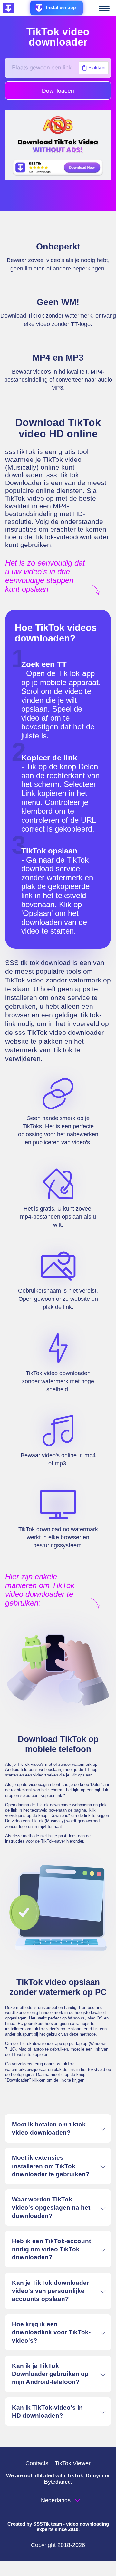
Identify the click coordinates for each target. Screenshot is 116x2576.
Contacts (37, 2463)
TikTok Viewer (73, 2463)
